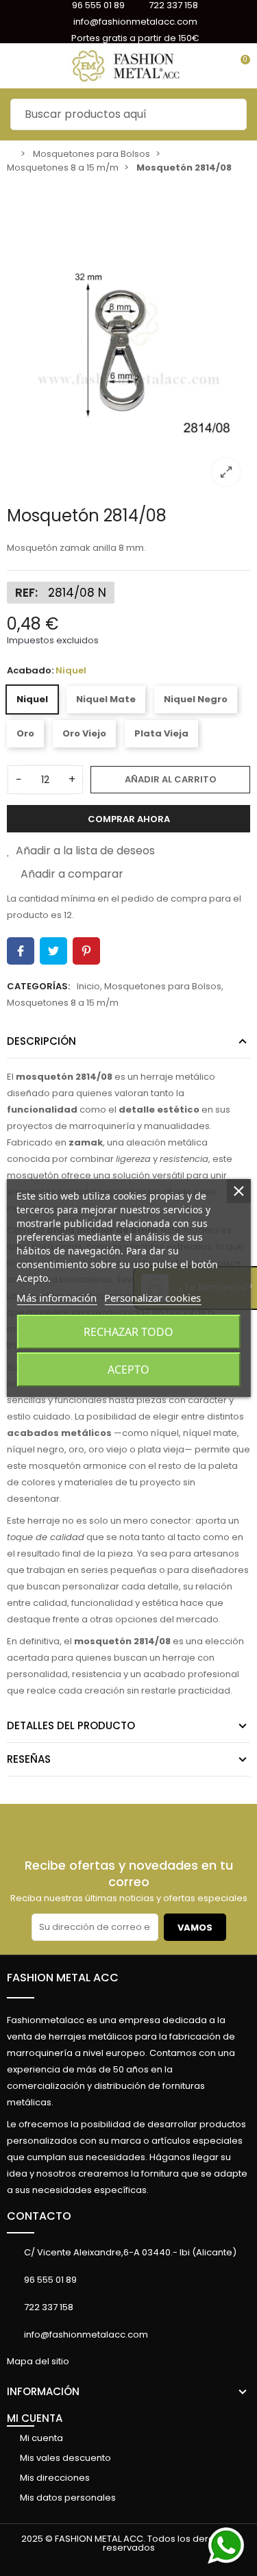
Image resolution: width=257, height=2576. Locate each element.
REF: (26, 593)
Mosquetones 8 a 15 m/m (63, 1003)
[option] (128, 338)
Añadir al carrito (171, 779)
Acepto (128, 1370)
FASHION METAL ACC (63, 1978)
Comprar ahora (129, 819)
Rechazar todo (128, 1332)
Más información (57, 1298)
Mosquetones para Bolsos (163, 986)
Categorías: (38, 986)
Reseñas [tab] (29, 1759)
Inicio (88, 986)
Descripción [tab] (41, 1041)
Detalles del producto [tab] (71, 1725)
